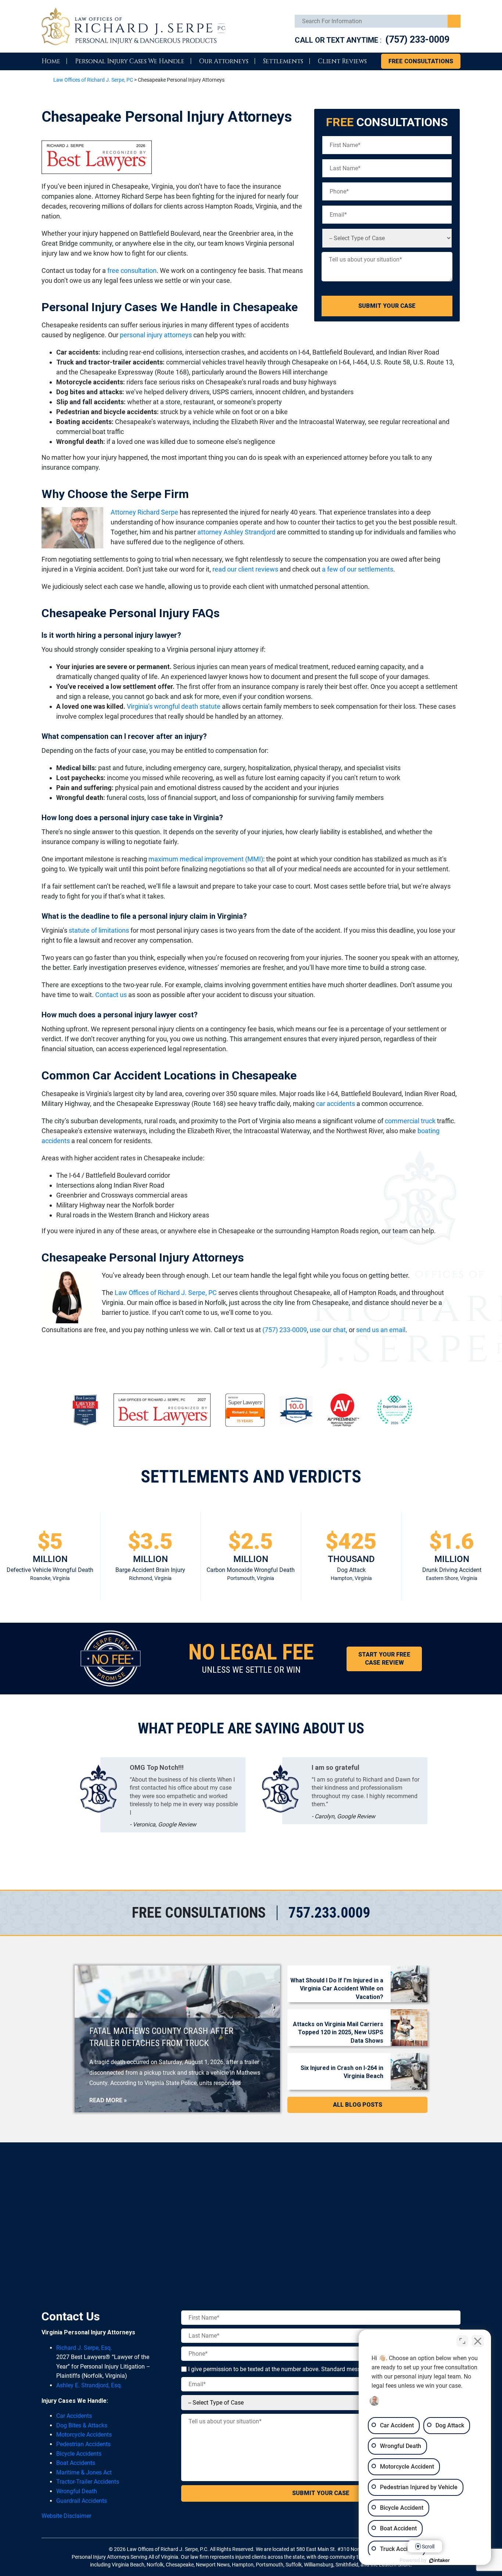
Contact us (111, 995)
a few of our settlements (358, 569)
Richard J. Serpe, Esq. (84, 2348)
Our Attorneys (224, 61)
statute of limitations (99, 930)
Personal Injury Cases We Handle (130, 61)
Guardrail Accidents (82, 2501)
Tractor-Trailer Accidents (88, 2482)
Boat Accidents (76, 2463)
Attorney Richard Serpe (144, 512)
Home (51, 61)
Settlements (283, 61)
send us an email (381, 1330)
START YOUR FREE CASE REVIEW (384, 1659)
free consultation (132, 271)
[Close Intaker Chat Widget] (478, 2341)
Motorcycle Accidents (84, 2435)
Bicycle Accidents (79, 2454)
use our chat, (329, 1330)
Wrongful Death (77, 2491)
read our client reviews (245, 569)
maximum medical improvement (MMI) (206, 859)
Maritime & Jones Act (84, 2472)
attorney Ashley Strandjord (236, 532)
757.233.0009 (329, 1913)
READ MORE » (108, 2100)
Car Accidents (74, 2416)
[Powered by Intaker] (440, 2561)
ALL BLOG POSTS (358, 2105)
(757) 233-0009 (417, 40)
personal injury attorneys (156, 335)
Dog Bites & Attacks (82, 2425)
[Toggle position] (462, 2341)
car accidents (336, 1104)
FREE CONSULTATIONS (421, 61)
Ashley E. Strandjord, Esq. (89, 2385)
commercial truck (410, 1121)
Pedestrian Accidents (83, 2444)
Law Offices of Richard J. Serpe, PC (166, 1293)
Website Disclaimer (66, 2516)
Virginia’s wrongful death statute (174, 706)
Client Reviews (342, 61)
